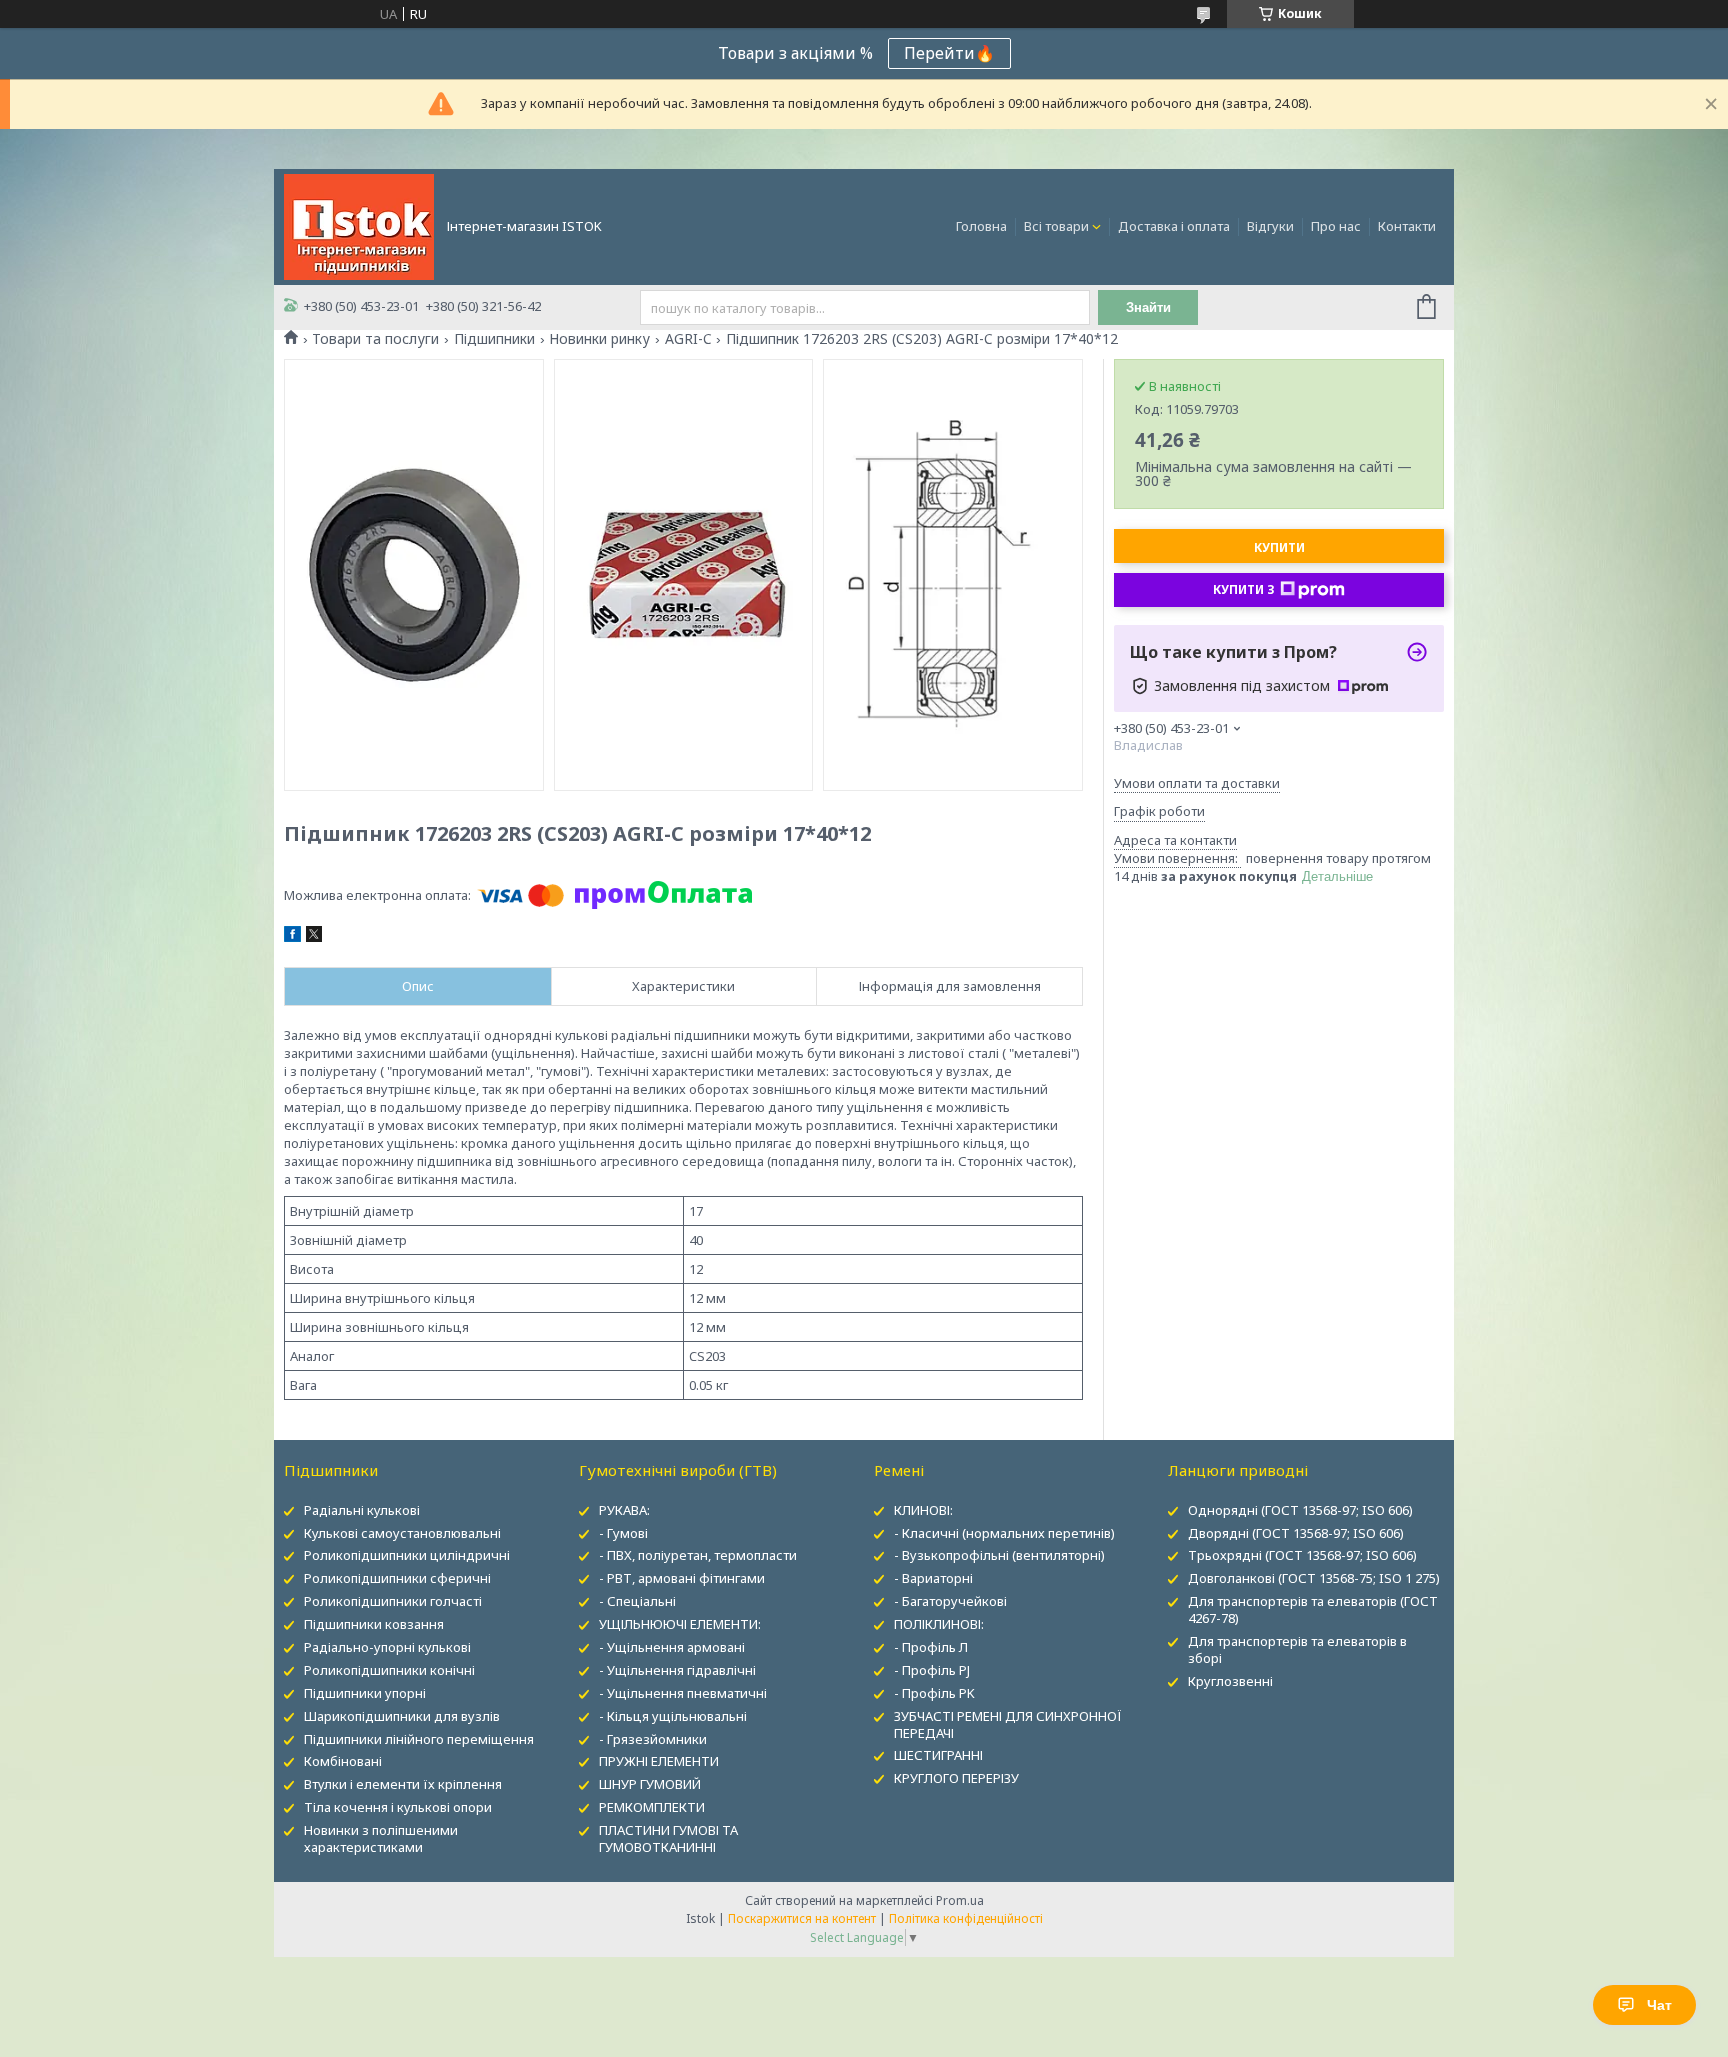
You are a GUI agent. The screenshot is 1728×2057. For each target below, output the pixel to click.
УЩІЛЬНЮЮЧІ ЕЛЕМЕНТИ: (680, 1624)
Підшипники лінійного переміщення (419, 1739)
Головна (981, 226)
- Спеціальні (637, 1601)
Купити (1279, 547)
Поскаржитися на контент (802, 1918)
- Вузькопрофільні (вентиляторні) (999, 1555)
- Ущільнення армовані (672, 1647)
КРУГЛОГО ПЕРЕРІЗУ (956, 1778)
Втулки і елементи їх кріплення (403, 1784)
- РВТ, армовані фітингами (682, 1578)
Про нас (1336, 226)
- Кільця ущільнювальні (673, 1716)
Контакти (1407, 226)
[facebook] (292, 937)
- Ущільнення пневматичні (683, 1693)
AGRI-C (688, 339)
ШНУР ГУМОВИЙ (650, 1784)
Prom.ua (960, 1900)
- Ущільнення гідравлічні (677, 1670)
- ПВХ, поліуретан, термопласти (698, 1555)
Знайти (1148, 307)
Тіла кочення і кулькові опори (398, 1807)
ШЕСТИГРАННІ (938, 1755)
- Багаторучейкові (950, 1601)
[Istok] (359, 225)
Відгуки (1270, 226)
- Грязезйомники (653, 1739)
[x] (314, 937)
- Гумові (623, 1533)
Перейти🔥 (949, 53)
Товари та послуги (375, 339)
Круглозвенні (1230, 1681)
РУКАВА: (624, 1510)
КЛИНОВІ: (923, 1510)
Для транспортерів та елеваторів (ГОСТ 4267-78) (1313, 1609)
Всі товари (1056, 226)
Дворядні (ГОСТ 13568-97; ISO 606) (1296, 1533)
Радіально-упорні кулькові (387, 1647)
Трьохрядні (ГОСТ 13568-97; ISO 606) (1302, 1555)
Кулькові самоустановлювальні (402, 1533)
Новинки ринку (599, 339)
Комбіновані (343, 1761)
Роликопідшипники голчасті (393, 1601)
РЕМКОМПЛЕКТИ (652, 1807)
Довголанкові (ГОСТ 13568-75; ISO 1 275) (1314, 1578)
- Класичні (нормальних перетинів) (1004, 1533)
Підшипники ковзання (374, 1624)
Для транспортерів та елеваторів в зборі (1297, 1649)
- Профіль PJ (932, 1670)
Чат (1659, 2005)
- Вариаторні (933, 1578)
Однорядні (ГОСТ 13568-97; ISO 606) (1300, 1510)
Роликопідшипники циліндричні (407, 1555)
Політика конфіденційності (966, 1918)
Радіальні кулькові (362, 1510)
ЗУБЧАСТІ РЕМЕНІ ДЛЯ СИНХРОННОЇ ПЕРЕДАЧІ (1008, 1724)
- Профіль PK (934, 1693)
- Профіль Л (931, 1647)
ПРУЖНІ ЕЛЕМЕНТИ (659, 1761)
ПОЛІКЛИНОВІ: (939, 1624)
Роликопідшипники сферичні (397, 1578)
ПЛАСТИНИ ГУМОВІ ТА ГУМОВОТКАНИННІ (668, 1838)
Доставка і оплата (1174, 226)
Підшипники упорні (365, 1693)
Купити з (1244, 589)
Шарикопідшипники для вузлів (402, 1716)
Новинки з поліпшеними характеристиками (381, 1838)
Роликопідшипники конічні (389, 1670)
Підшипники (494, 339)
